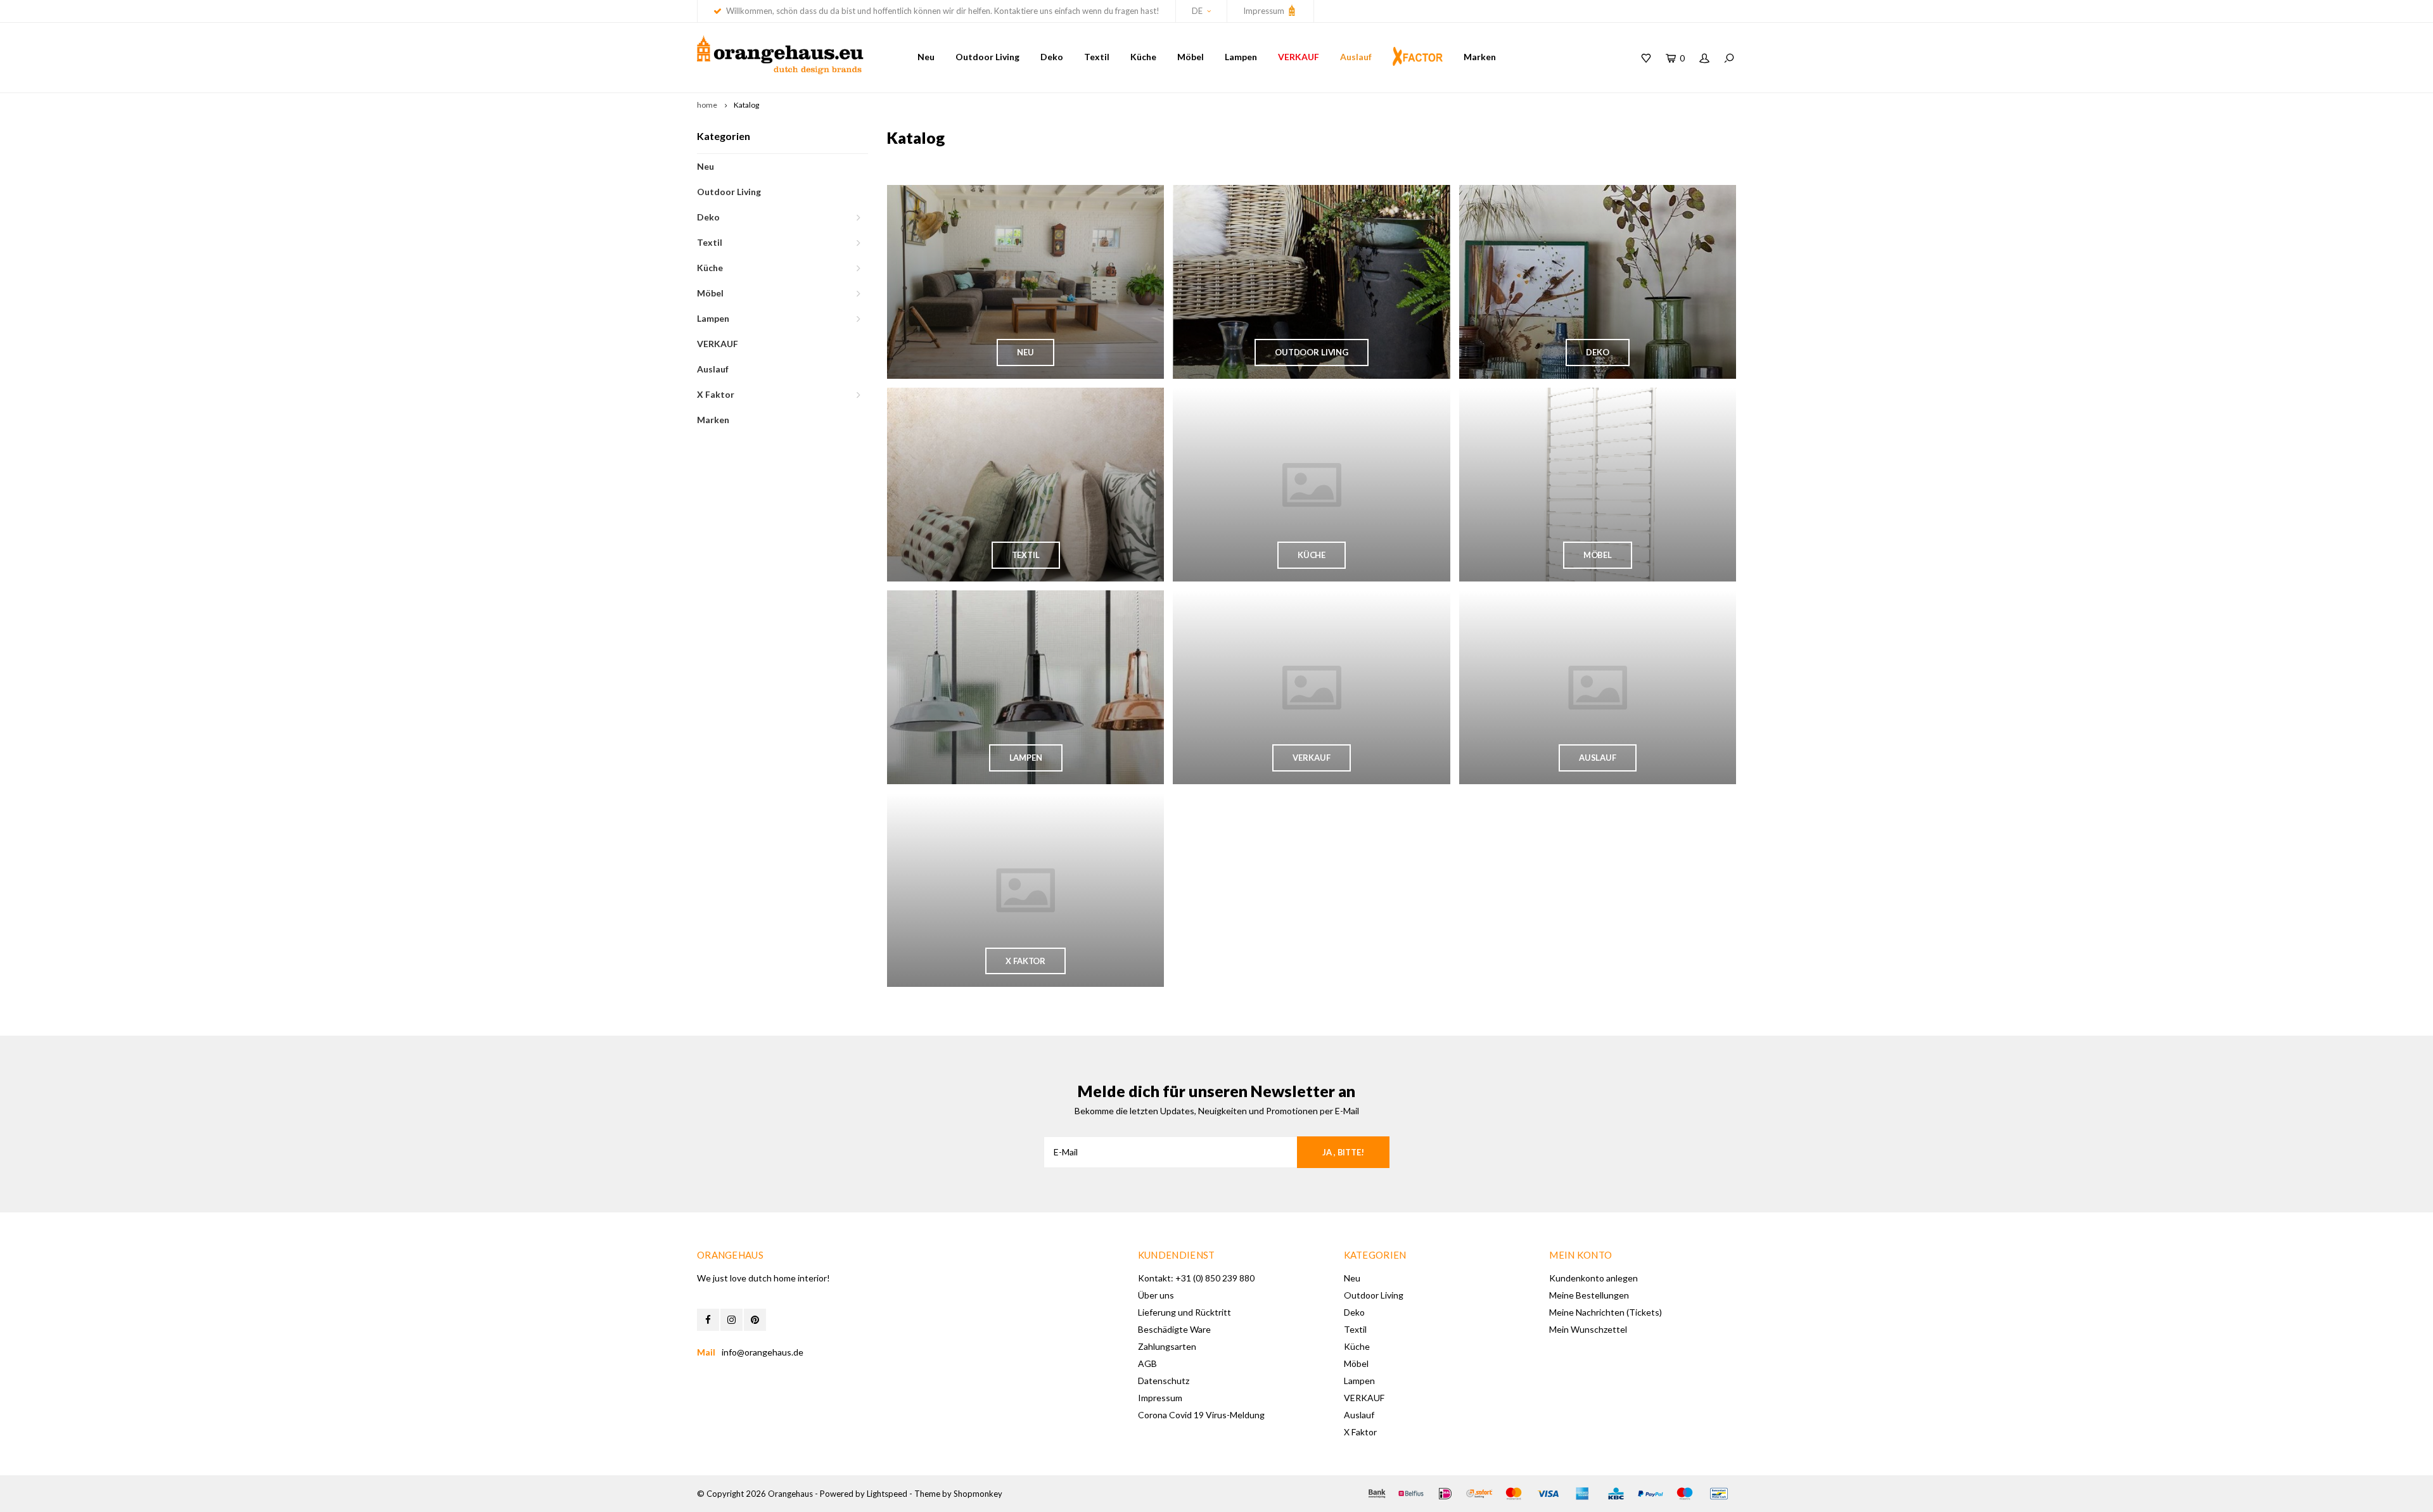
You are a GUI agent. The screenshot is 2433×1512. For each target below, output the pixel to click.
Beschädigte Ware (1174, 1329)
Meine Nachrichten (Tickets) (1606, 1312)
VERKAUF (1299, 57)
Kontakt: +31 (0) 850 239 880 (1196, 1278)
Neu (926, 57)
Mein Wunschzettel (1588, 1329)
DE (1197, 11)
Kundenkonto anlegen (1593, 1278)
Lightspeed (887, 1494)
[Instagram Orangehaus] (731, 1320)
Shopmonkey (978, 1494)
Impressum (1265, 11)
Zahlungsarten (1167, 1346)
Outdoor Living (987, 57)
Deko (1052, 57)
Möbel (1191, 57)
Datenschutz (1164, 1381)
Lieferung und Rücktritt (1185, 1312)
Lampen (1241, 57)
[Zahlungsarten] (1377, 1494)
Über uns (1156, 1295)
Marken (1480, 57)
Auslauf (1356, 57)
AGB (1147, 1363)
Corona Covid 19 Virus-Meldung (1201, 1415)
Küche (1143, 57)
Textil (1097, 57)
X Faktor (716, 394)
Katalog (746, 105)
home (707, 105)
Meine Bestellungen (1589, 1295)
